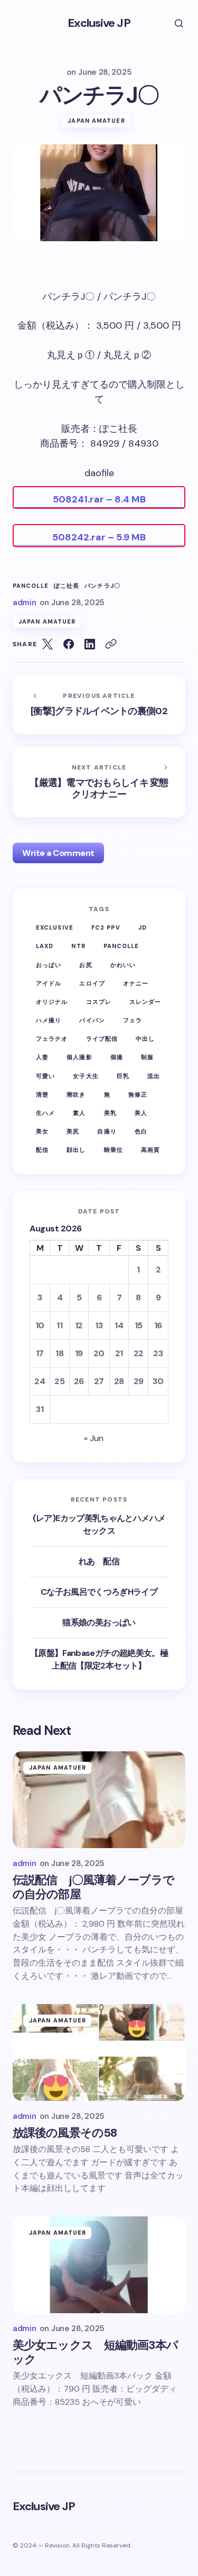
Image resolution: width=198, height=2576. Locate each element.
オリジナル (52, 1002)
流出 (154, 1076)
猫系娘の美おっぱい (99, 1622)
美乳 (110, 1113)
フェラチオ (52, 1039)
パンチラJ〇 (102, 586)
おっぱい (49, 965)
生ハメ (45, 1113)
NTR (78, 946)
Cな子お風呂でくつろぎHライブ (99, 1592)
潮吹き (76, 1094)
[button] (172, 23)
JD (143, 927)
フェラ (133, 1020)
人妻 (42, 1057)
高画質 (150, 1150)
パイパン (92, 1020)
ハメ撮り (49, 1020)
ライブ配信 (102, 1039)
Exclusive (55, 927)
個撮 (117, 1057)
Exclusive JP (99, 23)
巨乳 (123, 1076)
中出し (145, 1039)
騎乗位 (114, 1150)
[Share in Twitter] (48, 644)
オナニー (136, 983)
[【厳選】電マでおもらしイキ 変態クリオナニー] (99, 782)
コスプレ (99, 1002)
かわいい (123, 965)
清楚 (42, 1094)
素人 (79, 1113)
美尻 (73, 1131)
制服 (147, 1057)
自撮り (107, 1131)
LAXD (45, 946)
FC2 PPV (106, 927)
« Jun (94, 1438)
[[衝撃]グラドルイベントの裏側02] (99, 705)
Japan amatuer (96, 121)
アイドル (49, 983)
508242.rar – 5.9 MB (99, 537)
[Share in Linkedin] (90, 644)
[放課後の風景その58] (99, 2052)
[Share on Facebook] (69, 644)
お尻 (86, 965)
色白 (141, 1131)
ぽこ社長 (67, 586)
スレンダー (145, 1002)
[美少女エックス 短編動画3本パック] (99, 2265)
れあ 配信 (99, 1561)
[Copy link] (111, 644)
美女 (42, 1131)
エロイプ (92, 983)
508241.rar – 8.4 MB (99, 499)
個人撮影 (79, 1057)
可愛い (45, 1076)
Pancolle (31, 586)
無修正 (138, 1094)
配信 (42, 1150)
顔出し (76, 1150)
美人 (141, 1113)
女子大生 (86, 1076)
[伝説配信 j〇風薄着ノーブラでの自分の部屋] (99, 1800)
